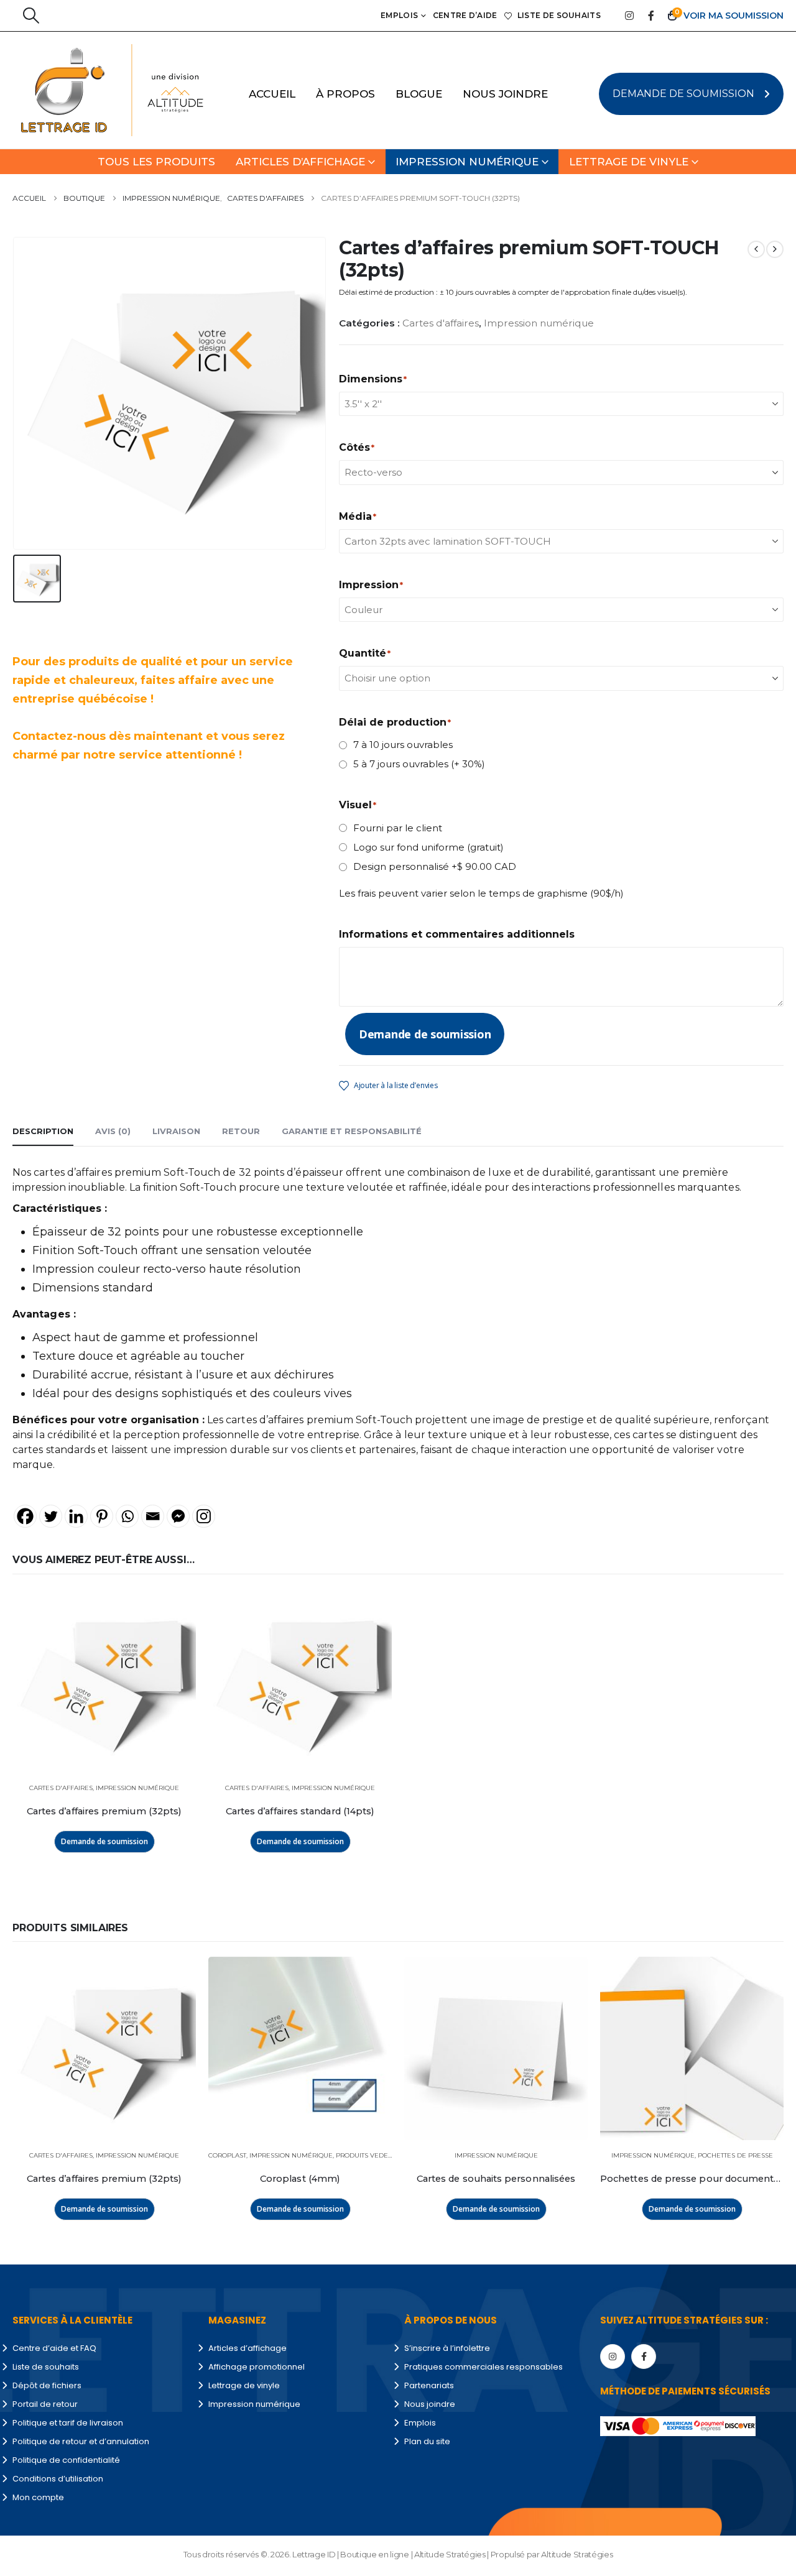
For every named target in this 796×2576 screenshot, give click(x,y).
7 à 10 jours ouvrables (403, 745)
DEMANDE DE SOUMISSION (683, 94)
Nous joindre (505, 94)
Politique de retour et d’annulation (81, 2441)
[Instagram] (629, 16)
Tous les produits (156, 162)
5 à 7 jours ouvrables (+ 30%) (419, 764)
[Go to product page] (104, 1681)
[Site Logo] (85, 90)
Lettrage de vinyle (629, 162)
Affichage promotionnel (257, 2367)
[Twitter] (51, 1516)
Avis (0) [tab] (113, 1131)
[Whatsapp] (127, 1516)
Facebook (644, 2357)
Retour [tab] (241, 1131)
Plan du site (427, 2441)
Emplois (399, 15)
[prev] (756, 249)
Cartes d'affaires (441, 323)
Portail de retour (45, 2404)
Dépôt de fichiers (47, 2385)
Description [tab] (43, 1131)
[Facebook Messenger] (178, 1516)
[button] (31, 16)
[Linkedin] (76, 1516)
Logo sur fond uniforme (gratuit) (428, 847)
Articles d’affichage (300, 162)
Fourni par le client (398, 828)
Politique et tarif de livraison (68, 2423)
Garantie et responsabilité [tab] (352, 1131)
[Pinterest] (102, 1516)
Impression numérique (467, 162)
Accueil (272, 94)
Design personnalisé (435, 866)
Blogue (419, 94)
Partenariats (429, 2385)
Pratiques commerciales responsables (484, 2367)
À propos (345, 94)
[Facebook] (651, 16)
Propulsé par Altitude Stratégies (552, 2554)
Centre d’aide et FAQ (54, 2348)
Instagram (613, 2357)
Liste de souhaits (559, 15)
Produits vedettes (369, 2155)
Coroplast (227, 2155)
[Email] (153, 1516)
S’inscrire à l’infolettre (447, 2348)
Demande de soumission (425, 1034)
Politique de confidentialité (66, 2460)
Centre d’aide (465, 15)
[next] (775, 249)
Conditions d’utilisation (58, 2479)
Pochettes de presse (735, 2155)
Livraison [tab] (176, 1131)
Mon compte (38, 2497)
